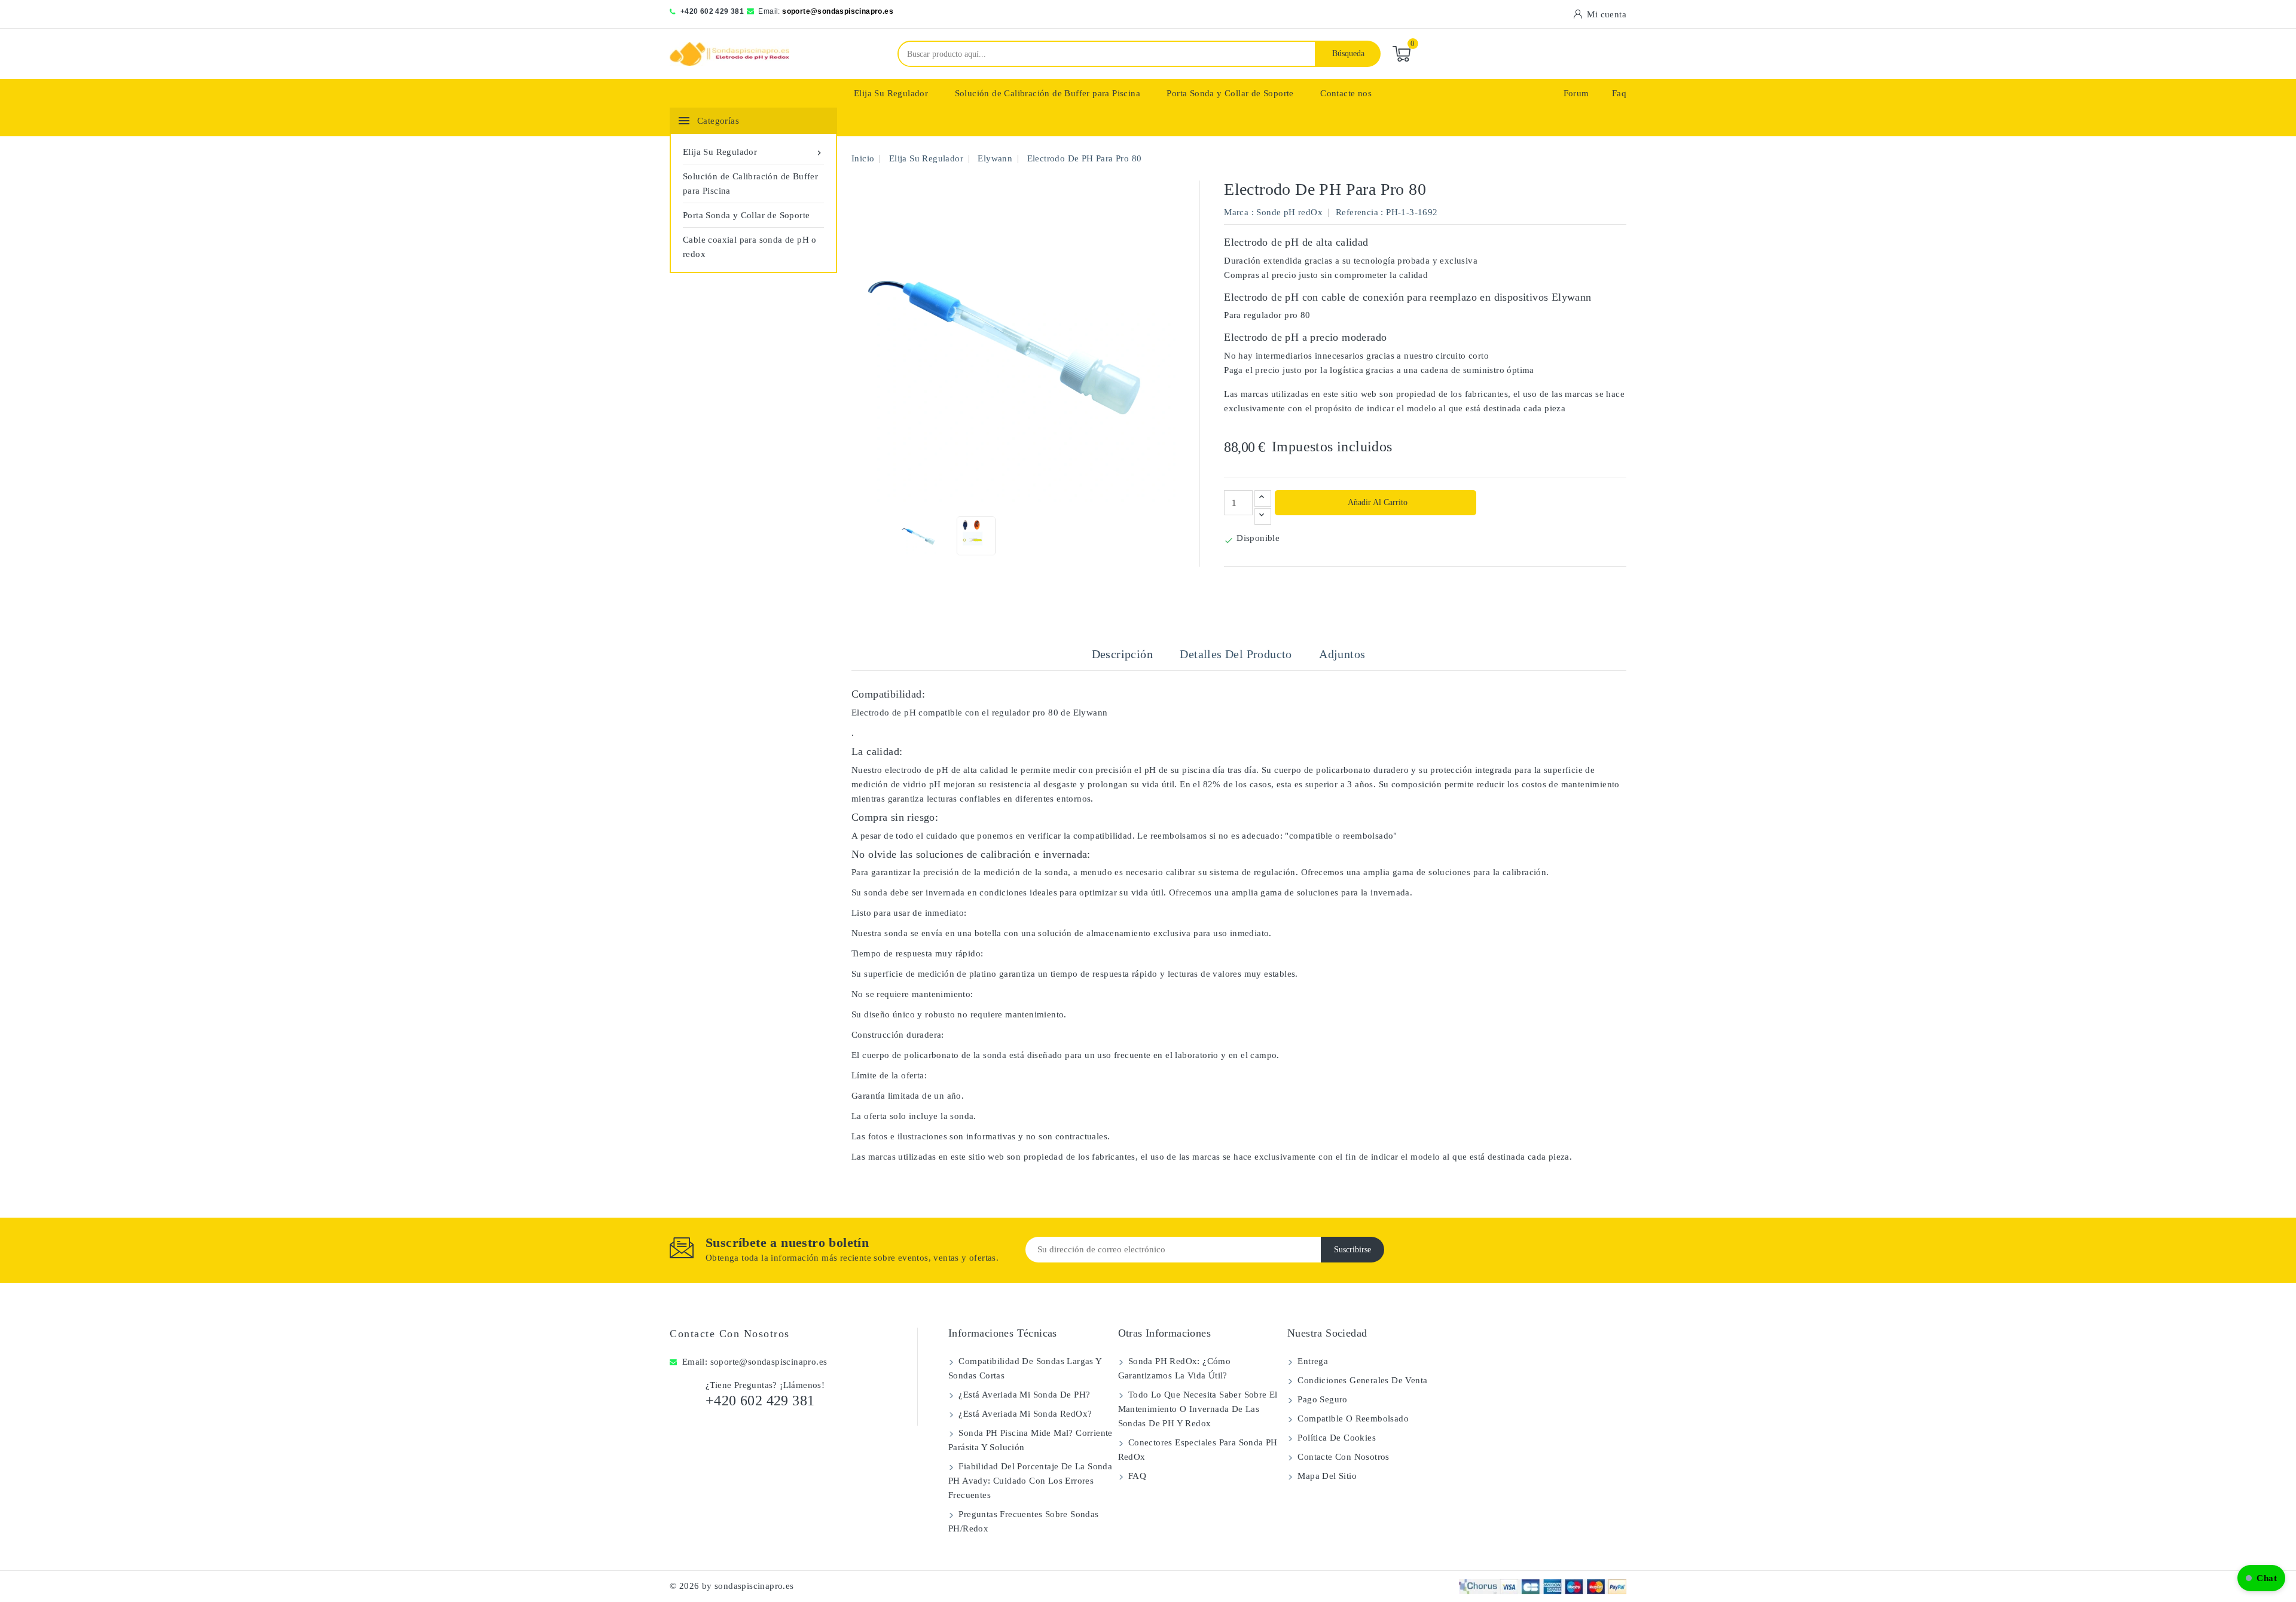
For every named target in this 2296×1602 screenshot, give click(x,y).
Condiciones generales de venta (1361, 1380)
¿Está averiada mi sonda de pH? (1023, 1395)
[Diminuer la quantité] (1263, 516)
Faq (1619, 93)
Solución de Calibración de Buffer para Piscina (1048, 93)
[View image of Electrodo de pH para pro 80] (919, 536)
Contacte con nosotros (730, 1334)
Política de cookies (1335, 1438)
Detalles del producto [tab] (1236, 654)
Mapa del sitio (1326, 1476)
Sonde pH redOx (1289, 212)
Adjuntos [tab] (1342, 654)
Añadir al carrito (1377, 502)
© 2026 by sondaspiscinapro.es (732, 1586)
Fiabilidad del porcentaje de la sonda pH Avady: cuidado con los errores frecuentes (1030, 1481)
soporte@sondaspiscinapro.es (838, 11)
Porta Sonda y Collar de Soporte (1230, 93)
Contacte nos (1346, 93)
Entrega (1312, 1361)
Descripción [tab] (1122, 654)
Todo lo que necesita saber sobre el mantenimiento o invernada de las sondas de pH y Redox (1198, 1409)
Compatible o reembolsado (1352, 1418)
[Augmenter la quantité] (1263, 499)
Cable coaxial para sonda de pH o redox (750, 247)
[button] (2261, 1578)
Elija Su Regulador (891, 93)
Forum (1576, 93)
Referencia (1357, 212)
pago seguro (1321, 1399)
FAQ (1136, 1476)
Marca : (1239, 212)
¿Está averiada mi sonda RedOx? (1024, 1414)
